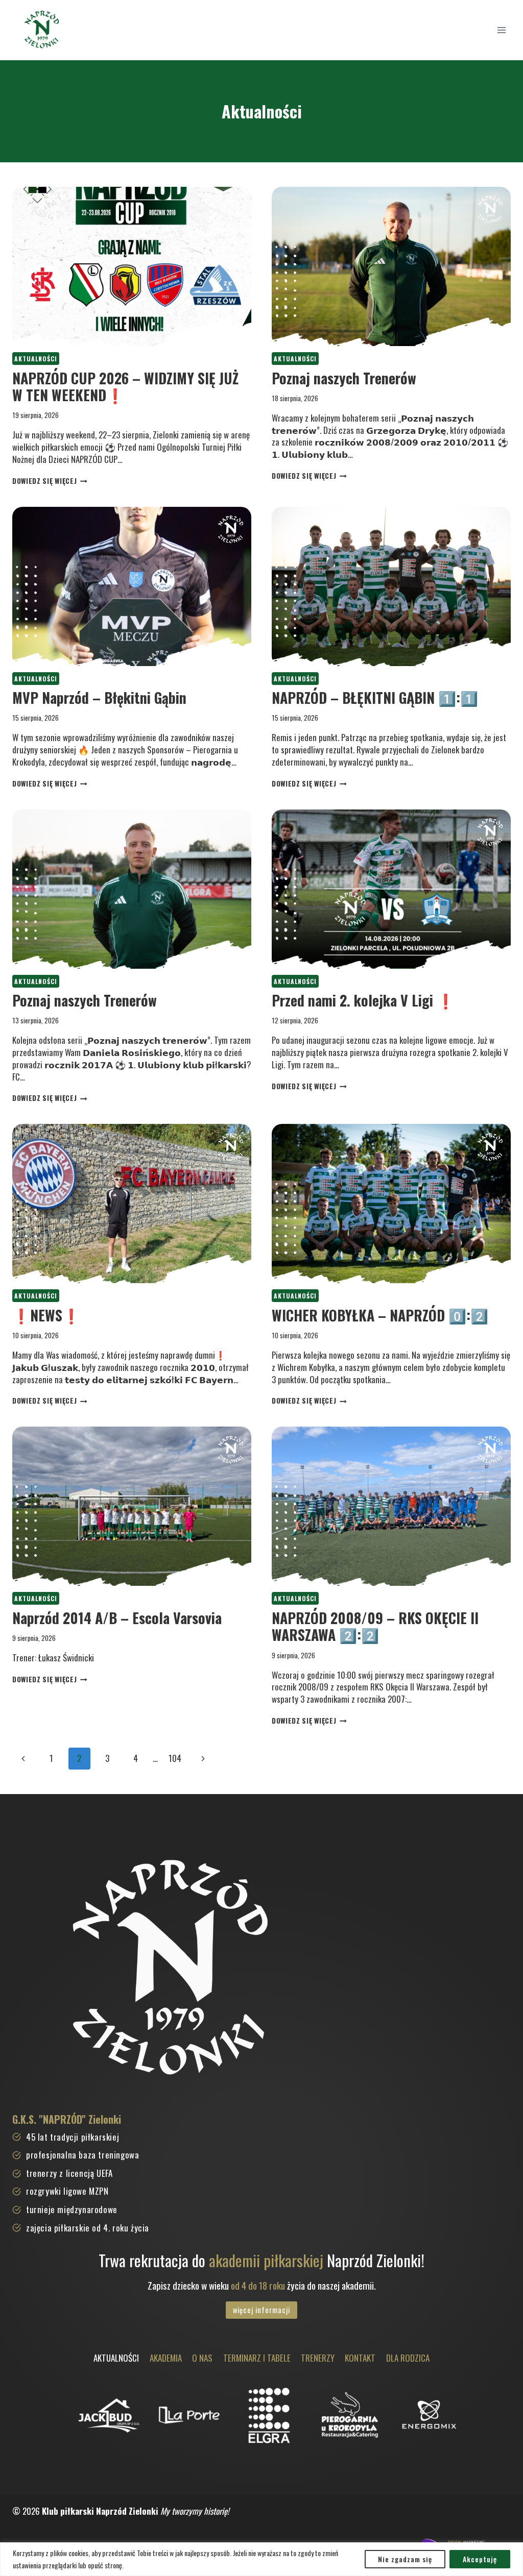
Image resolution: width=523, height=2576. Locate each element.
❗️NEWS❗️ (46, 1315)
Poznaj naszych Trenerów (344, 378)
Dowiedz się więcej (50, 481)
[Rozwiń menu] (501, 30)
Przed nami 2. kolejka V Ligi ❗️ (363, 1000)
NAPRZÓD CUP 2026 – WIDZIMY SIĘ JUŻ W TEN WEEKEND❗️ (125, 387)
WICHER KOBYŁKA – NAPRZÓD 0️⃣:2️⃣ (380, 1315)
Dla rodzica (408, 2358)
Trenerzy (318, 2358)
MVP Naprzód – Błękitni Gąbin (99, 697)
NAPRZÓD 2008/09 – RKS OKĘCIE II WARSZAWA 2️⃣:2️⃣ (375, 1626)
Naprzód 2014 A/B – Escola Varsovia (117, 1618)
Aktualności (36, 359)
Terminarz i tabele (257, 2358)
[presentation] (132, 266)
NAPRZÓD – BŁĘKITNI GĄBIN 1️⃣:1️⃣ (375, 697)
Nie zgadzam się (405, 2559)
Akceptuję (480, 2559)
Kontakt (360, 2358)
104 (175, 1758)
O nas (202, 2358)
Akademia (166, 2358)
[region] (261, 2559)
